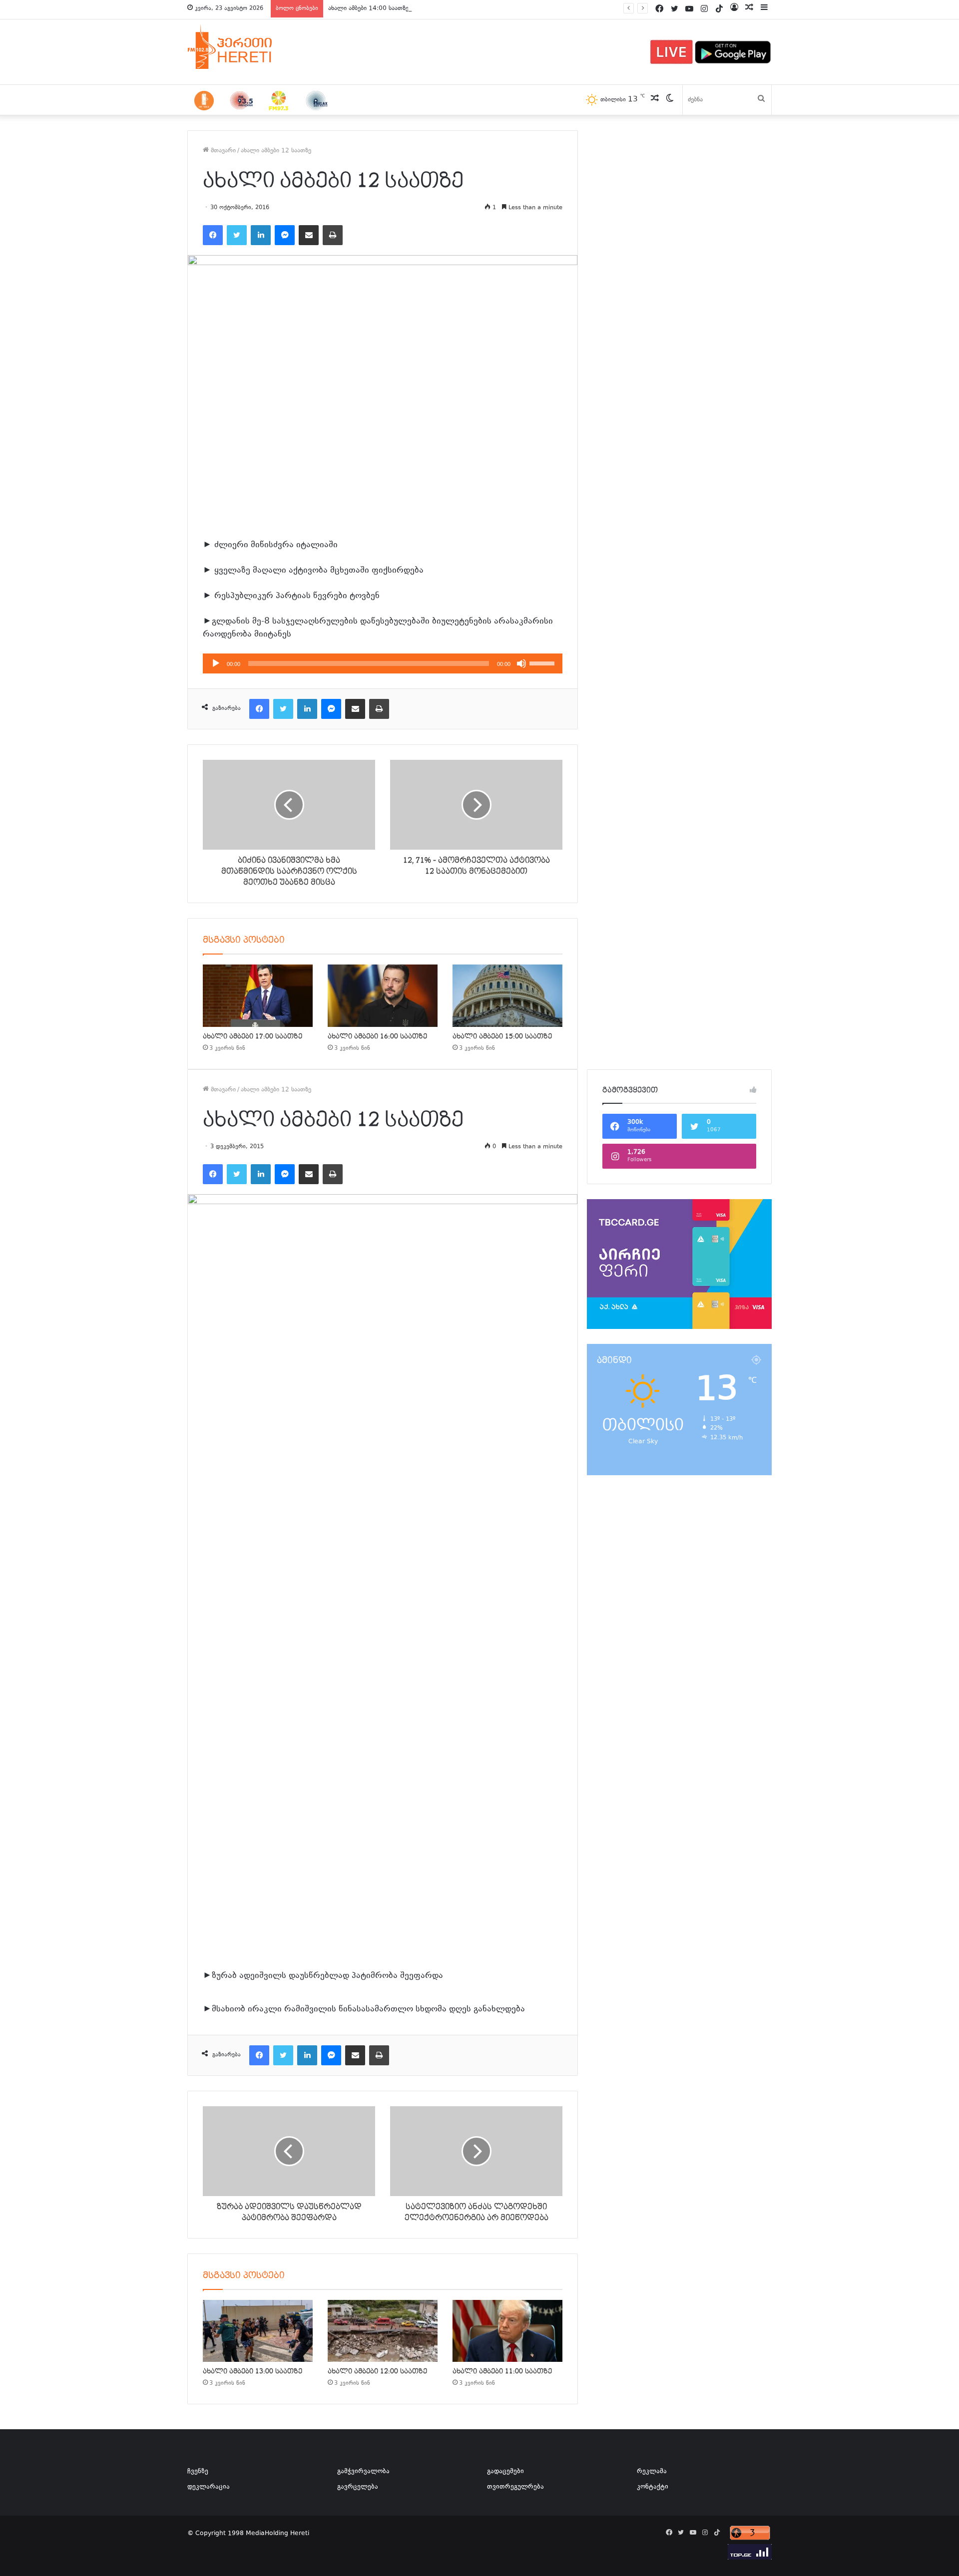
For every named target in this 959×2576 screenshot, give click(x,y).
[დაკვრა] (216, 663)
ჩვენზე (198, 2472)
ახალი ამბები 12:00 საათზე (377, 2371)
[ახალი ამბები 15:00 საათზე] (507, 995)
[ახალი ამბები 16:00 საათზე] (383, 995)
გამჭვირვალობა (363, 2472)
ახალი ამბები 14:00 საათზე (368, 8)
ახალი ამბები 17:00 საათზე (252, 1036)
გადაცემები (505, 2472)
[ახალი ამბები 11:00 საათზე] (507, 2331)
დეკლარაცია (209, 2487)
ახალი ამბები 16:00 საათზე (377, 1036)
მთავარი (222, 151)
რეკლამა (652, 2472)
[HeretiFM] (242, 47)
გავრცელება (358, 2487)
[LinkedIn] (261, 235)
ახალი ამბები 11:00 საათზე (502, 2371)
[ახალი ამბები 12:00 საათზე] (383, 2331)
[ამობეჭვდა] (333, 235)
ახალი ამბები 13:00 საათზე (252, 2371)
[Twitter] (237, 235)
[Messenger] (285, 235)
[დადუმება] (521, 663)
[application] (383, 663)
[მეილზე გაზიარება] (309, 235)
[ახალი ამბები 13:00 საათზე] (258, 2331)
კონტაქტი (653, 2487)
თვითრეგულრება (515, 2487)
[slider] (543, 662)
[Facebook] (213, 235)
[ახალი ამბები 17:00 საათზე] (258, 995)
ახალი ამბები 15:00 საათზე (502, 1036)
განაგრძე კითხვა (540, 2010)
